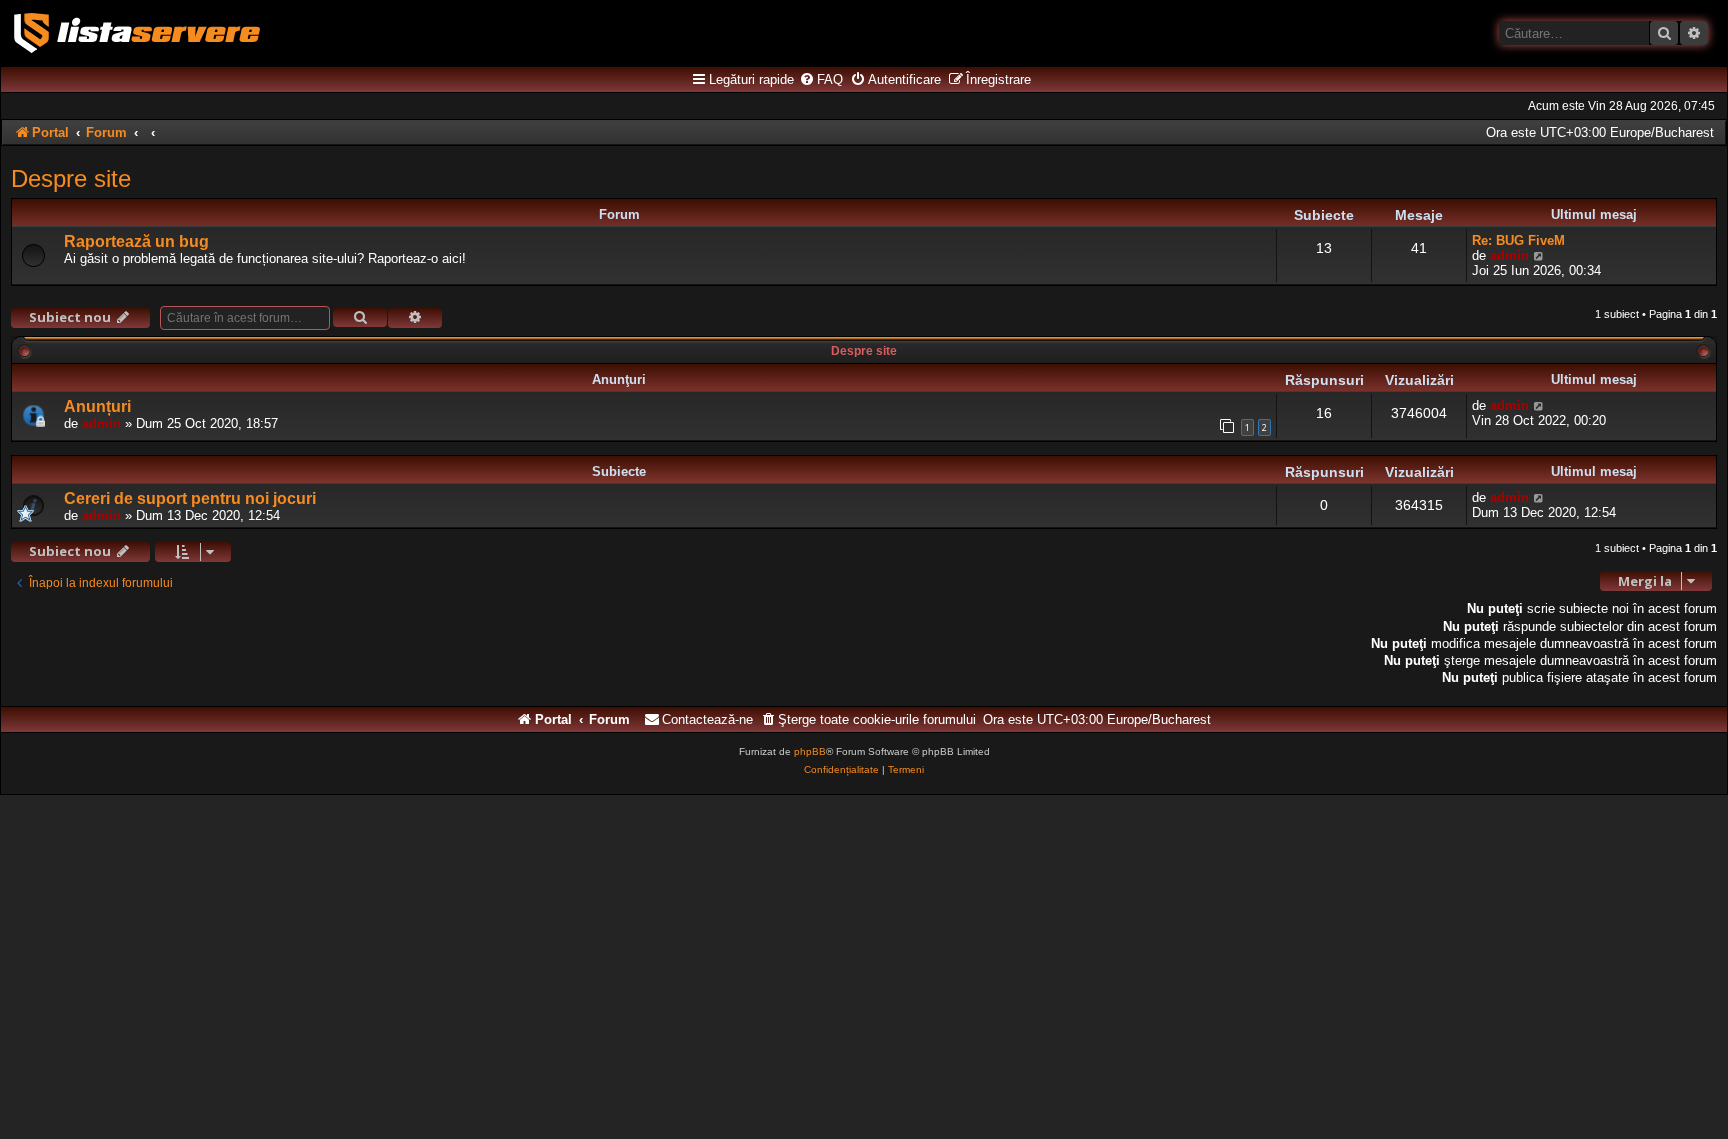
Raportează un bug (136, 241)
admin (1509, 255)
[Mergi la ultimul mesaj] (1539, 405)
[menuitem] (821, 80)
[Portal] (137, 33)
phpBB (810, 751)
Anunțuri (97, 406)
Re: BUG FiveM (1518, 240)
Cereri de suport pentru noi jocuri (190, 498)
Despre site (71, 178)
